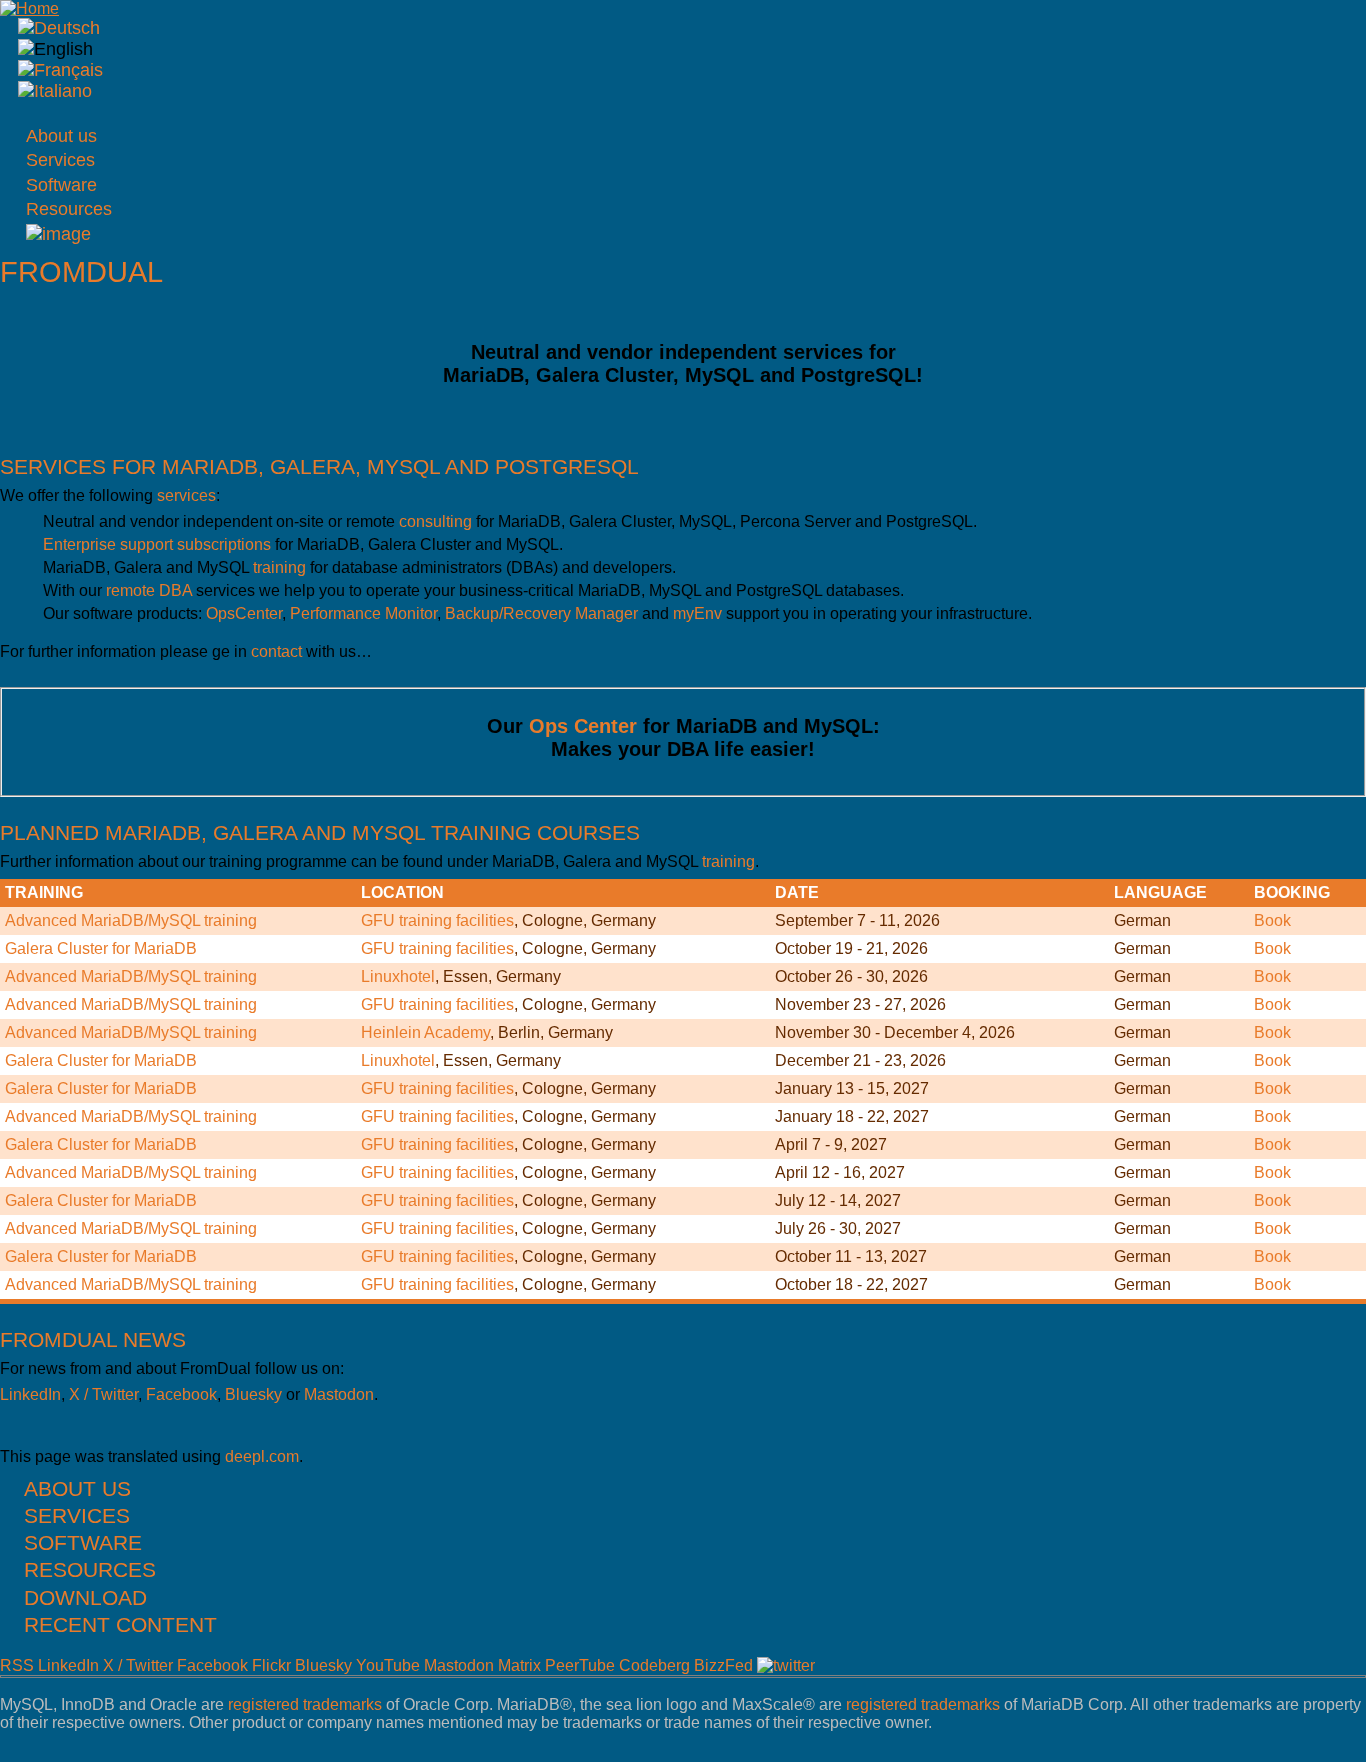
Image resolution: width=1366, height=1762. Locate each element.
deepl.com (262, 1456)
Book (1272, 920)
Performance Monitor (363, 613)
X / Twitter (103, 1394)
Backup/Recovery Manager (541, 613)
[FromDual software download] (58, 234)
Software (61, 185)
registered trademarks (305, 1704)
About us (61, 136)
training (279, 567)
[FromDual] (59, 28)
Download (85, 1597)
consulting (435, 521)
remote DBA (149, 590)
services (186, 495)
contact (276, 651)
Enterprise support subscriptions (157, 544)
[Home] (29, 8)
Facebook (181, 1394)
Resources (69, 209)
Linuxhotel (398, 976)
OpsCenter (244, 613)
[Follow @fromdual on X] (786, 1665)
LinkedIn (30, 1394)
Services (60, 160)
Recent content (120, 1624)
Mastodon (339, 1394)
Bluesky (253, 1394)
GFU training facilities (437, 920)
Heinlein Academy (425, 1032)
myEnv (697, 613)
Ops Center (583, 726)
